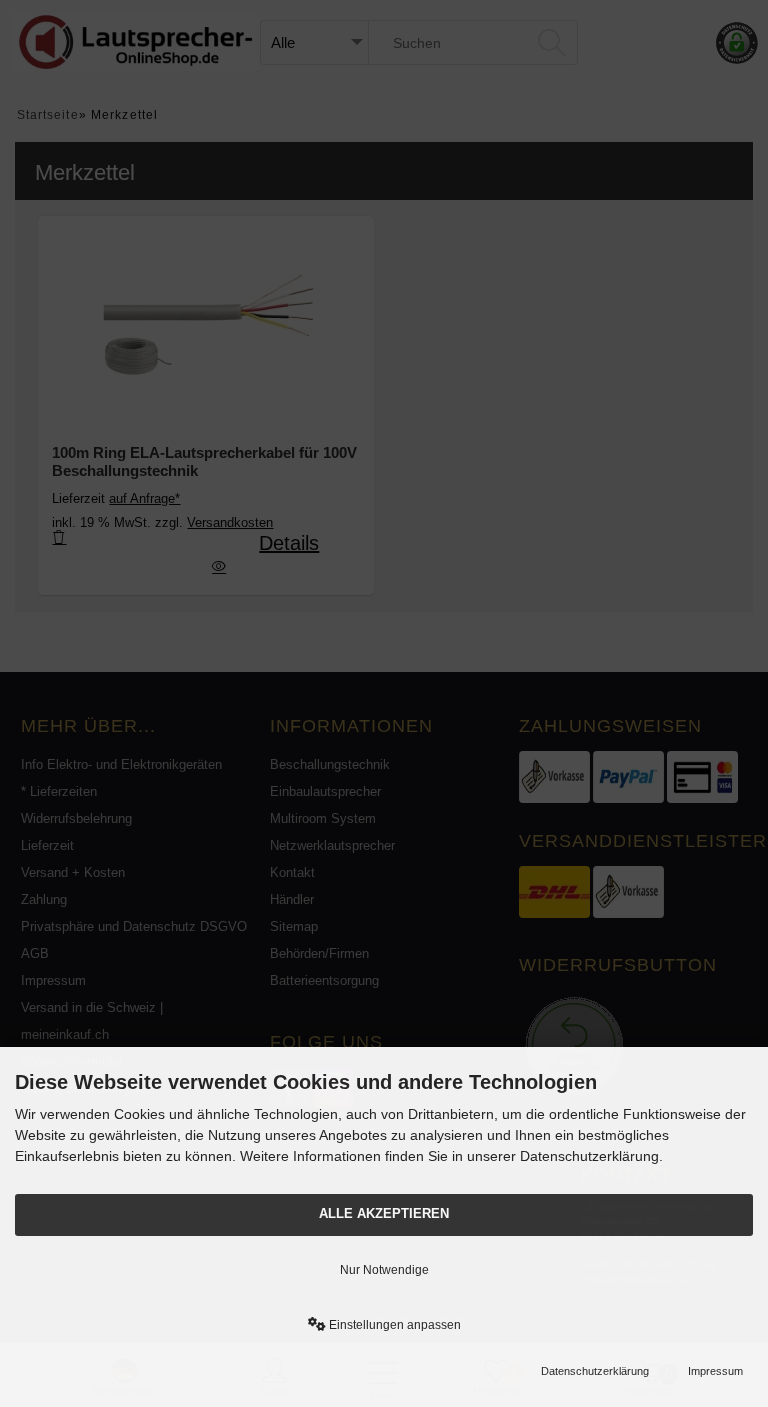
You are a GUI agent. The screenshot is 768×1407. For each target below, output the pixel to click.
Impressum (715, 1371)
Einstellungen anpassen (393, 1325)
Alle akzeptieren (384, 1214)
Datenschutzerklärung (595, 1371)
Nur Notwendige (384, 1270)
